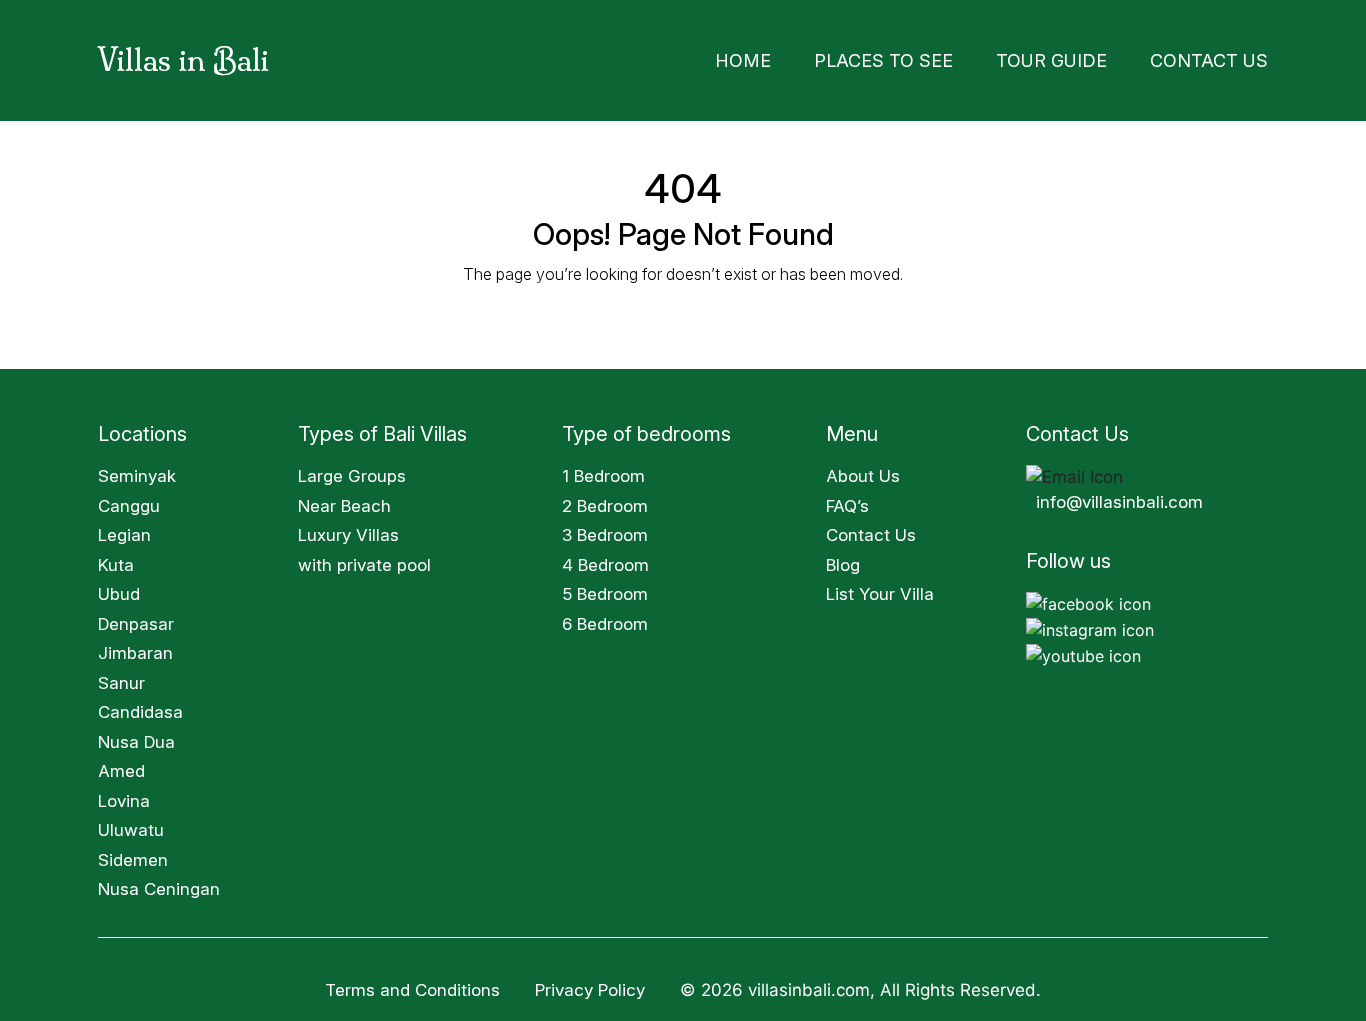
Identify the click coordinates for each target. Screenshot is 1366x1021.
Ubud (119, 588)
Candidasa (140, 706)
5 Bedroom (605, 588)
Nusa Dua (136, 736)
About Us (863, 470)
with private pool (364, 559)
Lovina (124, 795)
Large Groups (352, 470)
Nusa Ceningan (159, 883)
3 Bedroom (605, 529)
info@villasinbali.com (1119, 496)
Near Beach (344, 500)
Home (835, 57)
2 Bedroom (605, 500)
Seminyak (137, 470)
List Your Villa (880, 588)
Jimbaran (135, 647)
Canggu (129, 500)
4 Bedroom (605, 559)
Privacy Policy (592, 984)
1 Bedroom (603, 470)
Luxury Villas (348, 529)
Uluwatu (131, 824)
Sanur (121, 677)
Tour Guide (1090, 57)
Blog (843, 559)
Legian (124, 529)
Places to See (952, 57)
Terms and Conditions (412, 984)
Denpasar (136, 618)
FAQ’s (847, 500)
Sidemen (133, 854)
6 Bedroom (605, 618)
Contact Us (1222, 57)
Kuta (116, 559)
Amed (121, 765)
